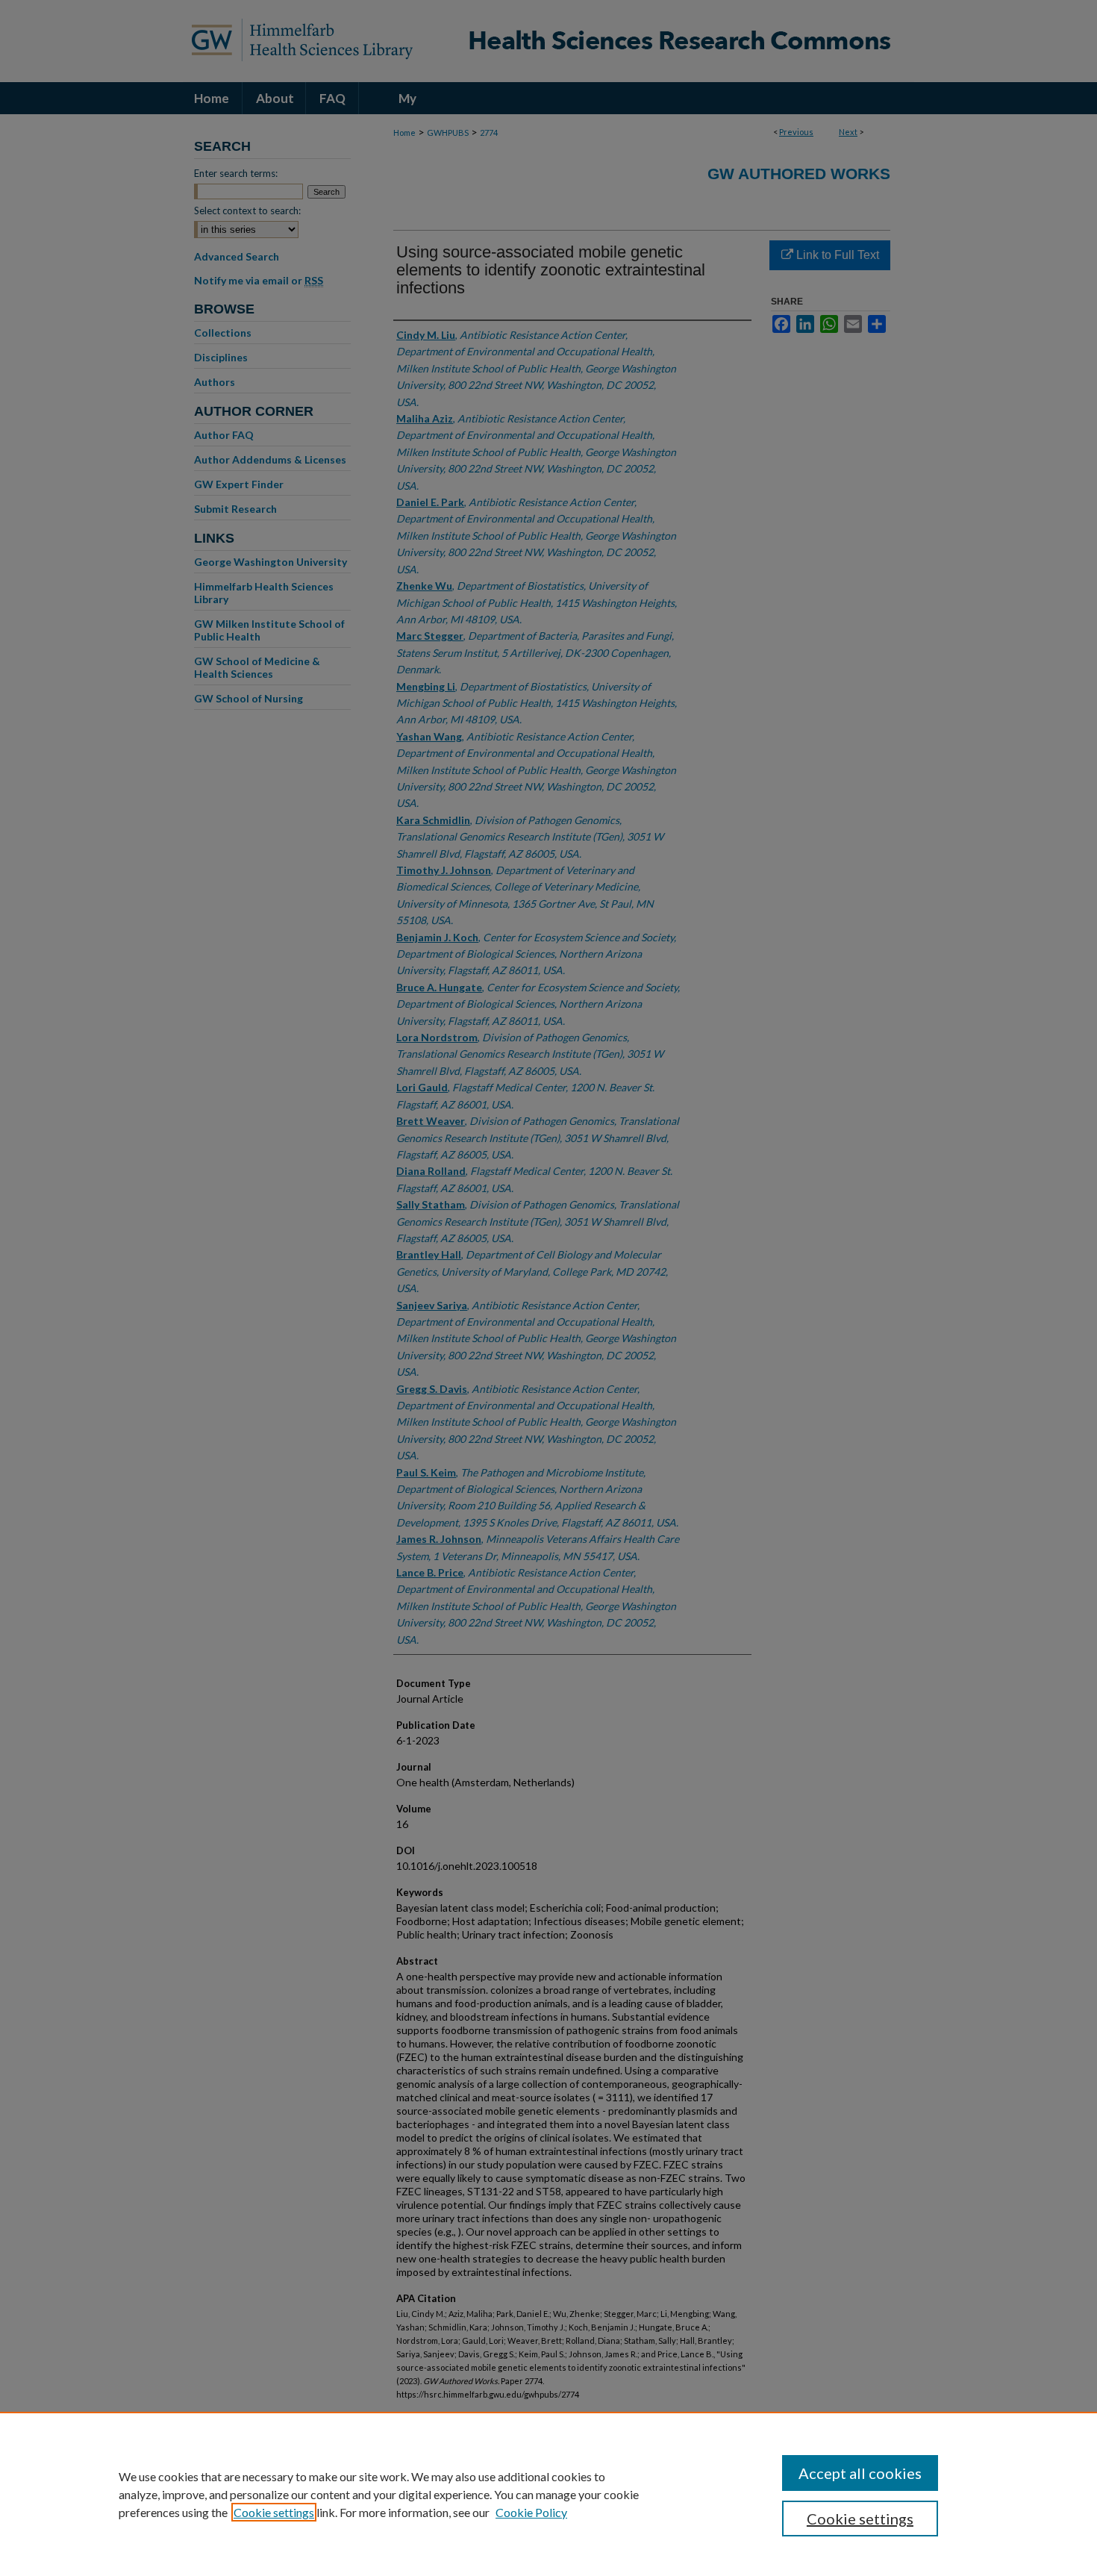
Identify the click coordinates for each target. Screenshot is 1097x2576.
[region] (548, 2494)
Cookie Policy (531, 2512)
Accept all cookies (860, 2473)
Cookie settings (274, 2512)
